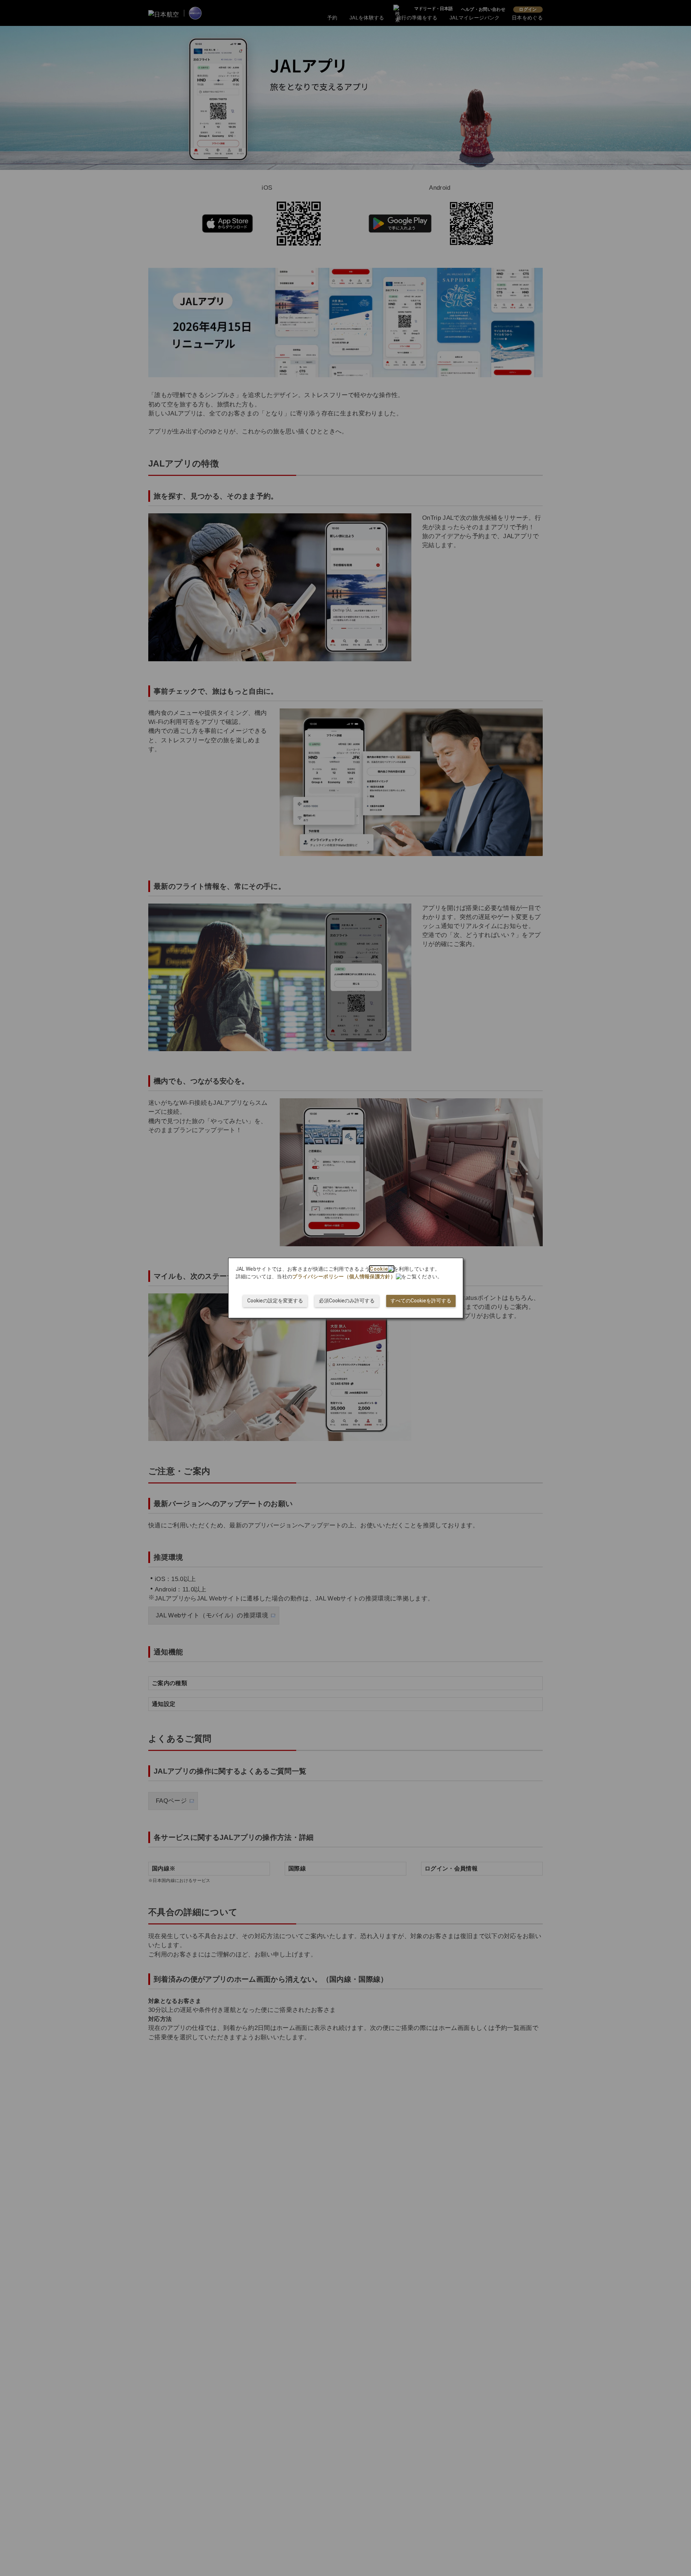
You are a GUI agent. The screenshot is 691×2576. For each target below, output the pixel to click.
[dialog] (346, 1288)
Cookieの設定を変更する (275, 1301)
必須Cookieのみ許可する (347, 1301)
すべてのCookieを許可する (421, 1301)
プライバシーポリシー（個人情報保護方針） (344, 1276)
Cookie (379, 1269)
